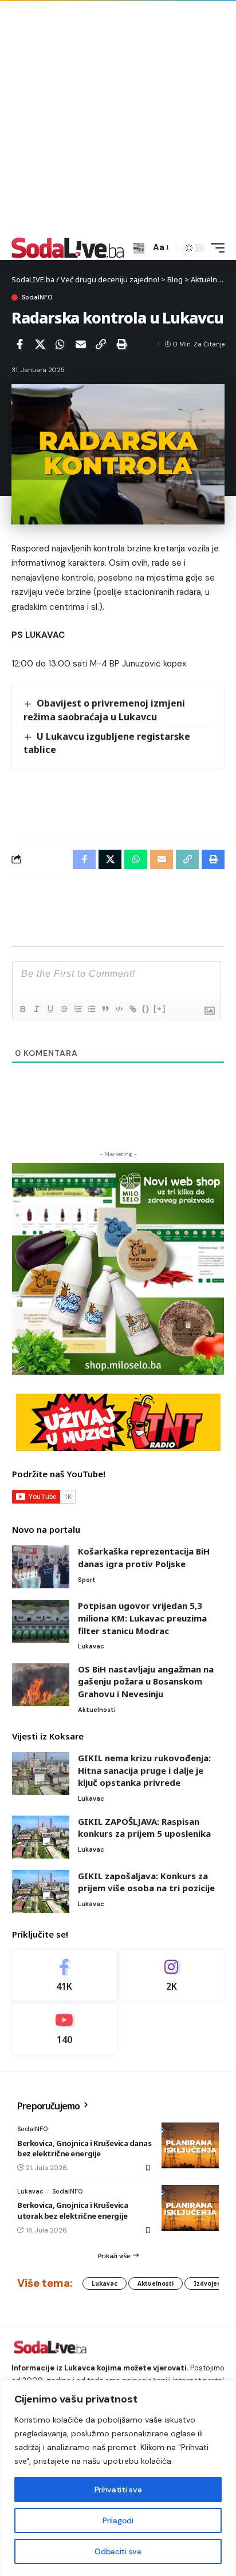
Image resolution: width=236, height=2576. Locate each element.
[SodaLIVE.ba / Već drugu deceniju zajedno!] (68, 248)
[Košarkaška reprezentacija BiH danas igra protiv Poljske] (41, 1567)
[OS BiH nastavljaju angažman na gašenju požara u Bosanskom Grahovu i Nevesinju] (41, 1685)
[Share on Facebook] (19, 344)
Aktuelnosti (97, 1710)
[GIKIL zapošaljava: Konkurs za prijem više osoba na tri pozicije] (41, 1891)
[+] (160, 1009)
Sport (87, 1580)
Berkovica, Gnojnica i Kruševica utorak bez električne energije (72, 2210)
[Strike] (64, 1009)
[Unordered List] (91, 1009)
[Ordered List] (77, 1009)
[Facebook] (64, 1976)
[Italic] (36, 1009)
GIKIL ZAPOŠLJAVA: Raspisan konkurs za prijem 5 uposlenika (144, 1828)
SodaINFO (37, 297)
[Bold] (22, 1009)
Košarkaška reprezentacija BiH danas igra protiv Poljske (144, 1557)
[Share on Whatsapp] (60, 344)
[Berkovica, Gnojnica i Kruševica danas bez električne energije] (190, 2145)
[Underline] (50, 1009)
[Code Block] (119, 1009)
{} (146, 1009)
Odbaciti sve (118, 2551)
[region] (118, 2478)
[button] (139, 248)
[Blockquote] (105, 1009)
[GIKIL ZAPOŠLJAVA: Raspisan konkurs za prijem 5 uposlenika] (41, 1837)
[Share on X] (40, 344)
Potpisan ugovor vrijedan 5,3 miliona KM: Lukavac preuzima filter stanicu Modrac (142, 1618)
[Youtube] (64, 2029)
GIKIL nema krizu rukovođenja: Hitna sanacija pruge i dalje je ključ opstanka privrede (144, 1770)
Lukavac (91, 1646)
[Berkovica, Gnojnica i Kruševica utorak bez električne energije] (190, 2208)
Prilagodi (118, 2520)
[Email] (81, 344)
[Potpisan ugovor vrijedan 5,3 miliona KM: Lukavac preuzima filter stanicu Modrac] (41, 1621)
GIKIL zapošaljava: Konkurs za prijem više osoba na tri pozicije (146, 1882)
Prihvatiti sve (118, 2490)
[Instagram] (172, 1976)
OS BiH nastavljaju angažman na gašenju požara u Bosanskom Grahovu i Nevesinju (146, 1681)
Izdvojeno (209, 2283)
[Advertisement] (118, 118)
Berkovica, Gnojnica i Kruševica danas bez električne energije (84, 2148)
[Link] (132, 1009)
